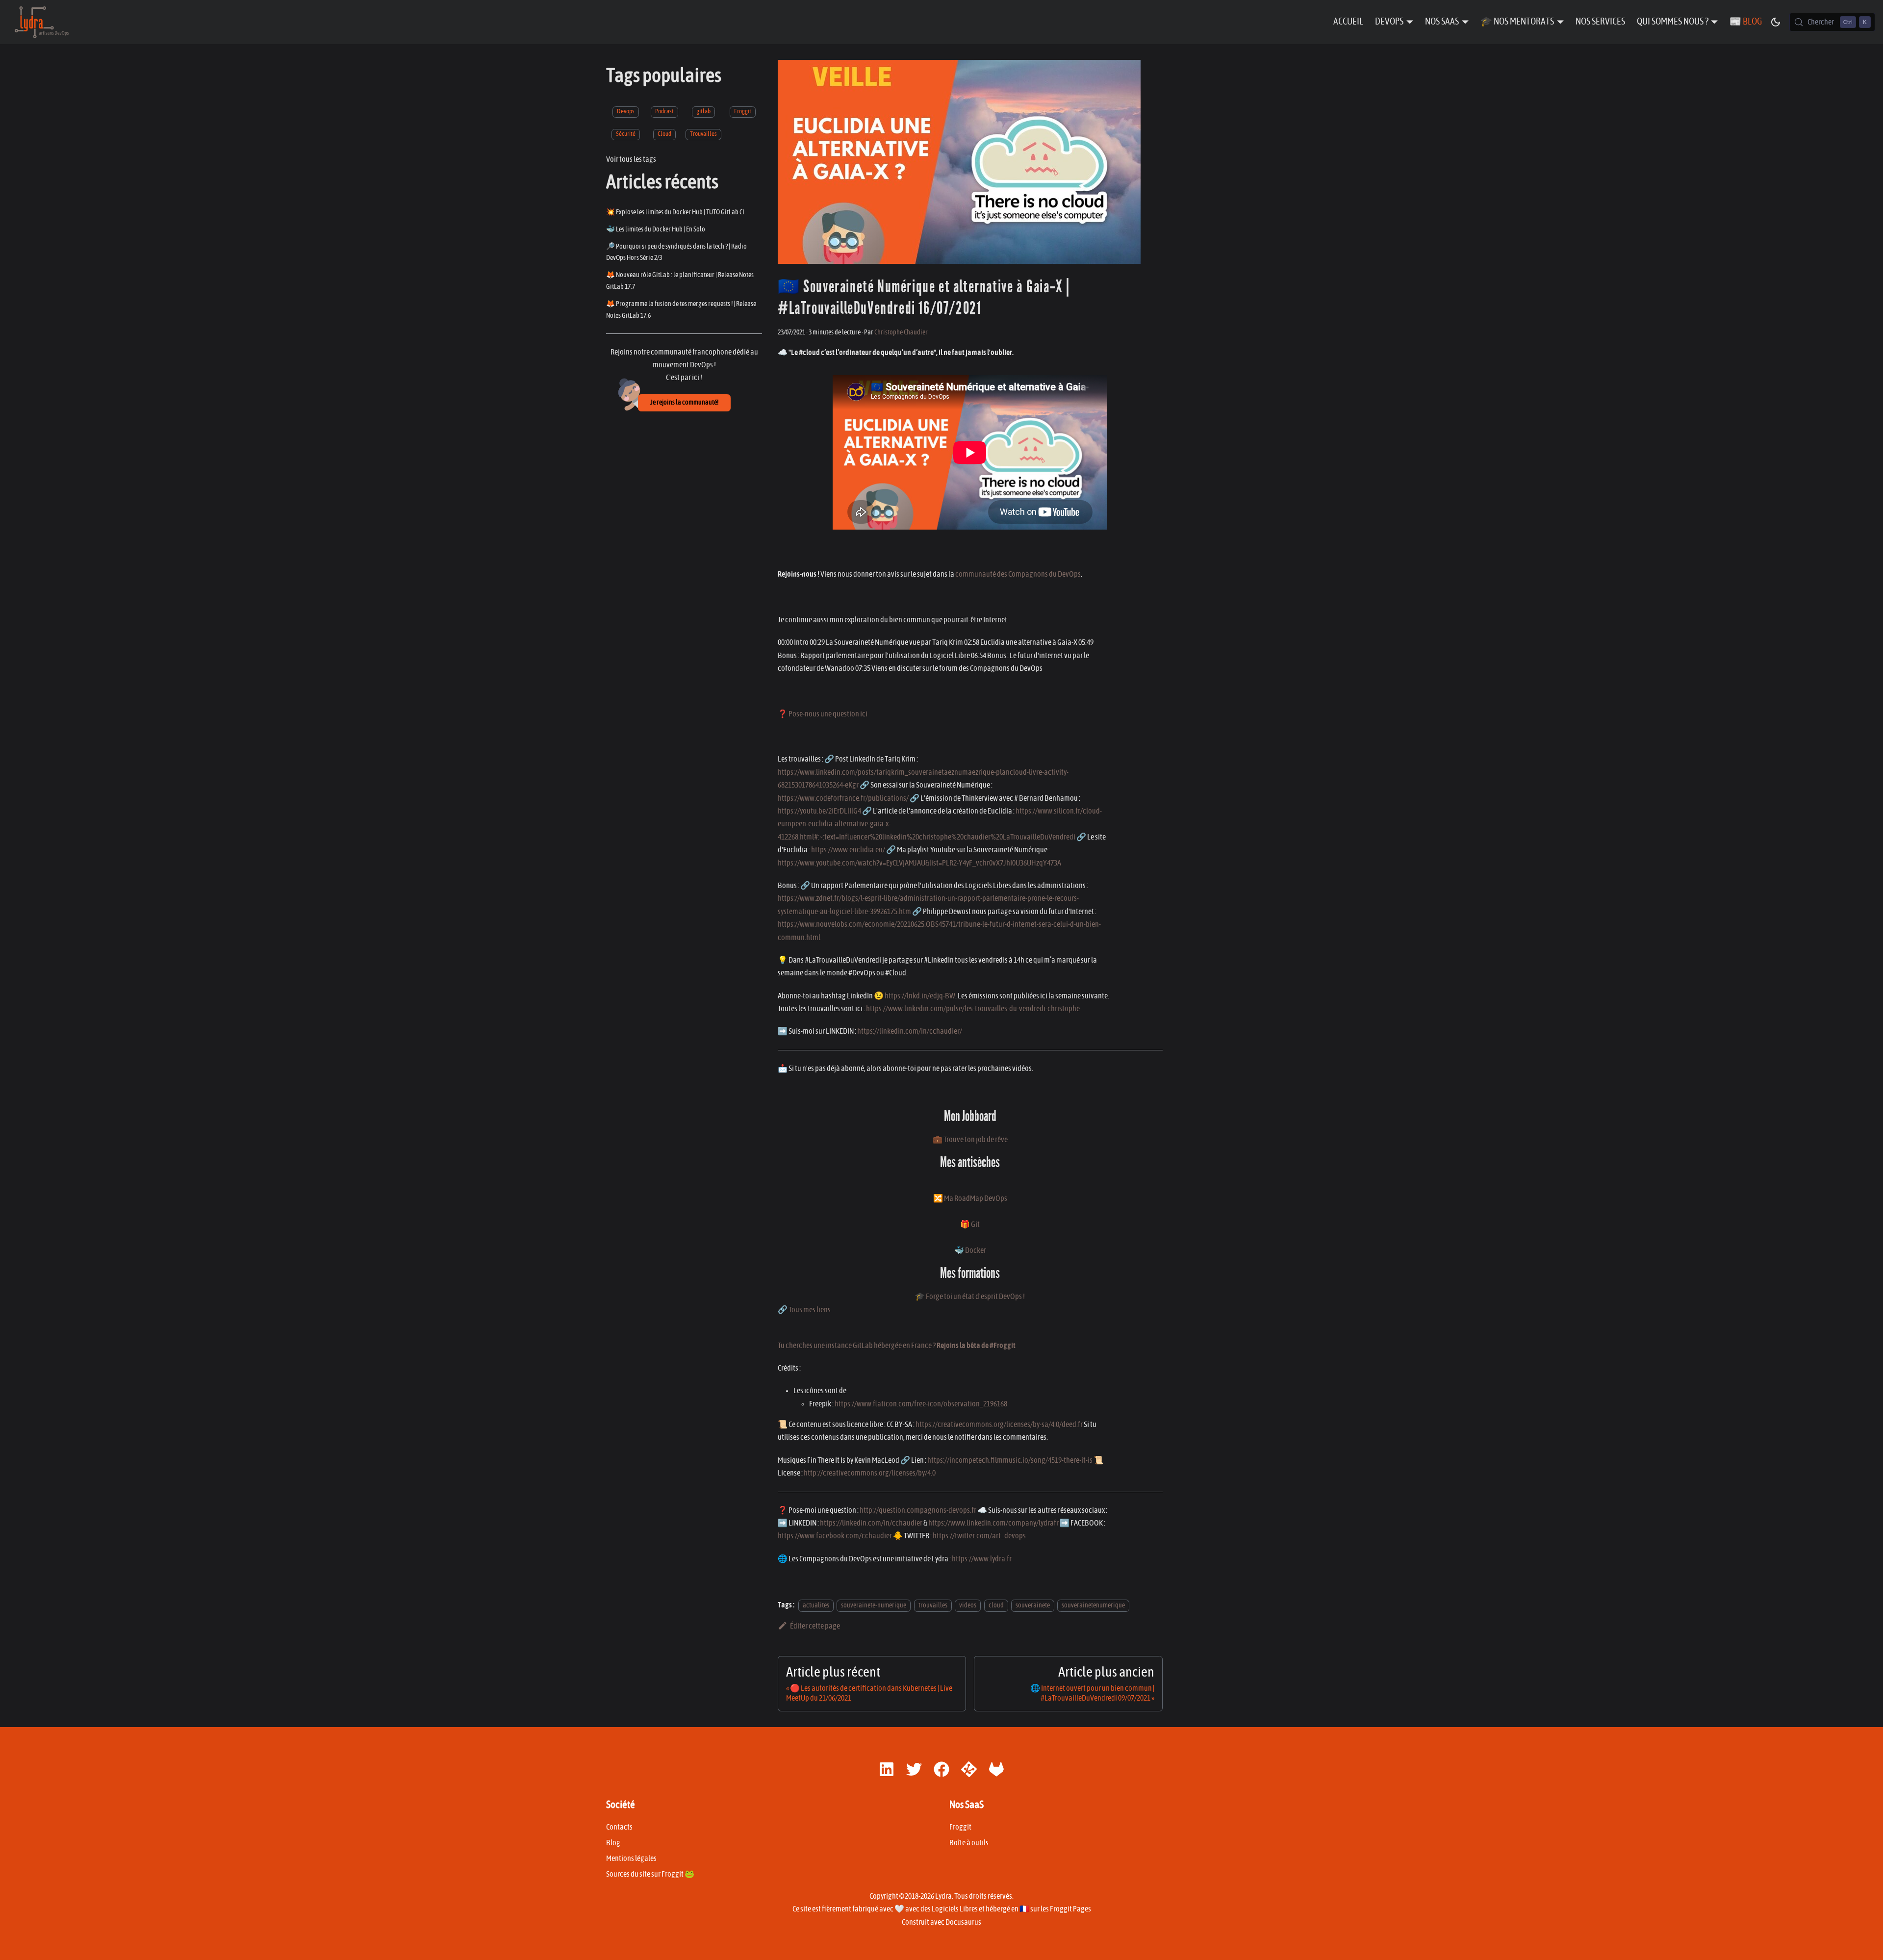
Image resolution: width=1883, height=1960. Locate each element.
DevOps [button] (1389, 22)
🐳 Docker (970, 1250)
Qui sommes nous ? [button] (1673, 22)
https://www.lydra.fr (982, 1559)
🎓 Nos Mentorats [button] (1517, 22)
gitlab (703, 112)
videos (968, 1605)
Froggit (743, 112)
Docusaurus (963, 1922)
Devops (626, 112)
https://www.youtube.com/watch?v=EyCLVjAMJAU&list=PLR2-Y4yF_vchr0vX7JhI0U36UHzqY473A (919, 863)
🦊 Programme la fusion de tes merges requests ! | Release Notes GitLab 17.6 (681, 310)
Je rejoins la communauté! (684, 403)
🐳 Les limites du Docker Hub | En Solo (656, 229)
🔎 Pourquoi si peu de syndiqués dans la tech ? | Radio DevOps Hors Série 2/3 (676, 252)
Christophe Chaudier (901, 332)
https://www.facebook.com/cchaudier (835, 1536)
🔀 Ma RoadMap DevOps (970, 1198)
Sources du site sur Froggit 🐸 (650, 1874)
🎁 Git (970, 1224)
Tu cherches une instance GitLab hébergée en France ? (897, 1346)
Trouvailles (703, 134)
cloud (996, 1605)
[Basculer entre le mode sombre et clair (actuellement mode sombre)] (1776, 22)
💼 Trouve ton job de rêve (970, 1140)
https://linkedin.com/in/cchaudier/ (910, 1031)
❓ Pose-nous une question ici (823, 714)
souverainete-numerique (874, 1605)
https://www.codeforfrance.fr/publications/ (843, 798)
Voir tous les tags (631, 159)
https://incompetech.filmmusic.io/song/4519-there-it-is (1010, 1460)
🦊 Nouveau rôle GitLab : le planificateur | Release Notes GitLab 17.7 (680, 281)
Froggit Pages (1070, 1909)
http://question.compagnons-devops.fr (918, 1510)
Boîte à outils (969, 1843)
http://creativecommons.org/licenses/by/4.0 (870, 1473)
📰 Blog (1746, 22)
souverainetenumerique (1093, 1605)
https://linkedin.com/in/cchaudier (871, 1523)
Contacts (619, 1827)
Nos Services (1600, 22)
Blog (613, 1843)
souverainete (1033, 1605)
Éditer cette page (815, 1626)
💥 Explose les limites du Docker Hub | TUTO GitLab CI (675, 212)
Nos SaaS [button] (1442, 22)
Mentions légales (631, 1858)
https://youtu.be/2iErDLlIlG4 (819, 811)
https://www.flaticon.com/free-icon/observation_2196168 (921, 1404)
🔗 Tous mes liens (804, 1310)
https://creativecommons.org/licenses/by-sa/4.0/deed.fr (999, 1425)
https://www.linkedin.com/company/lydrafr (993, 1523)
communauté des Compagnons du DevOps (1018, 574)
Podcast (664, 112)
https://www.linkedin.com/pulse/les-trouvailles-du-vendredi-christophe (973, 1009)
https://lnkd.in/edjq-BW (920, 996)
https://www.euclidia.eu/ (848, 850)
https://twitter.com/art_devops (979, 1536)
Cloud (664, 134)
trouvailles (933, 1605)
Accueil (1348, 22)
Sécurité (626, 134)
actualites (816, 1605)
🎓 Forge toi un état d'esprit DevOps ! (970, 1297)
